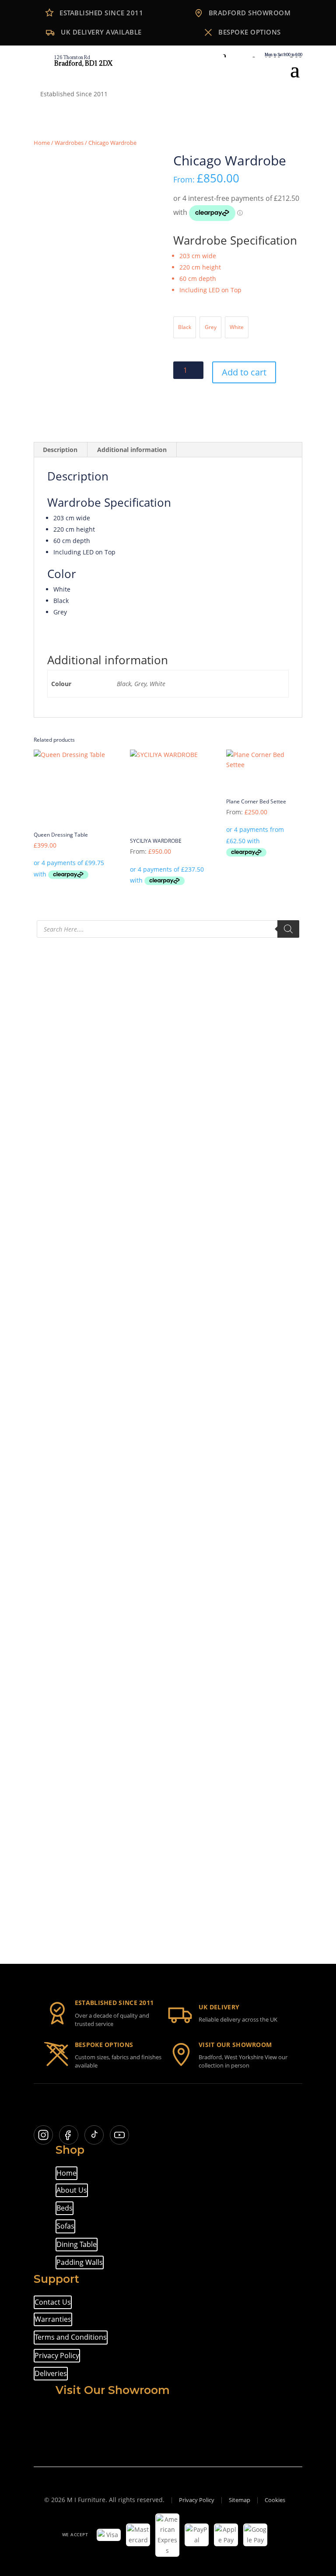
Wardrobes (69, 143)
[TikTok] (94, 2135)
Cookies (275, 2500)
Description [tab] (60, 450)
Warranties (53, 2319)
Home (42, 143)
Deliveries (51, 2373)
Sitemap (240, 2500)
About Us (72, 2190)
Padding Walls (80, 2262)
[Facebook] (69, 2135)
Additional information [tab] (132, 450)
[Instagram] (43, 2135)
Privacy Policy (57, 2355)
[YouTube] (119, 2135)
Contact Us (53, 2302)
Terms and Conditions (71, 2337)
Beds (65, 2208)
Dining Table (77, 2244)
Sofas (65, 2226)
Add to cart (244, 372)
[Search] (288, 929)
